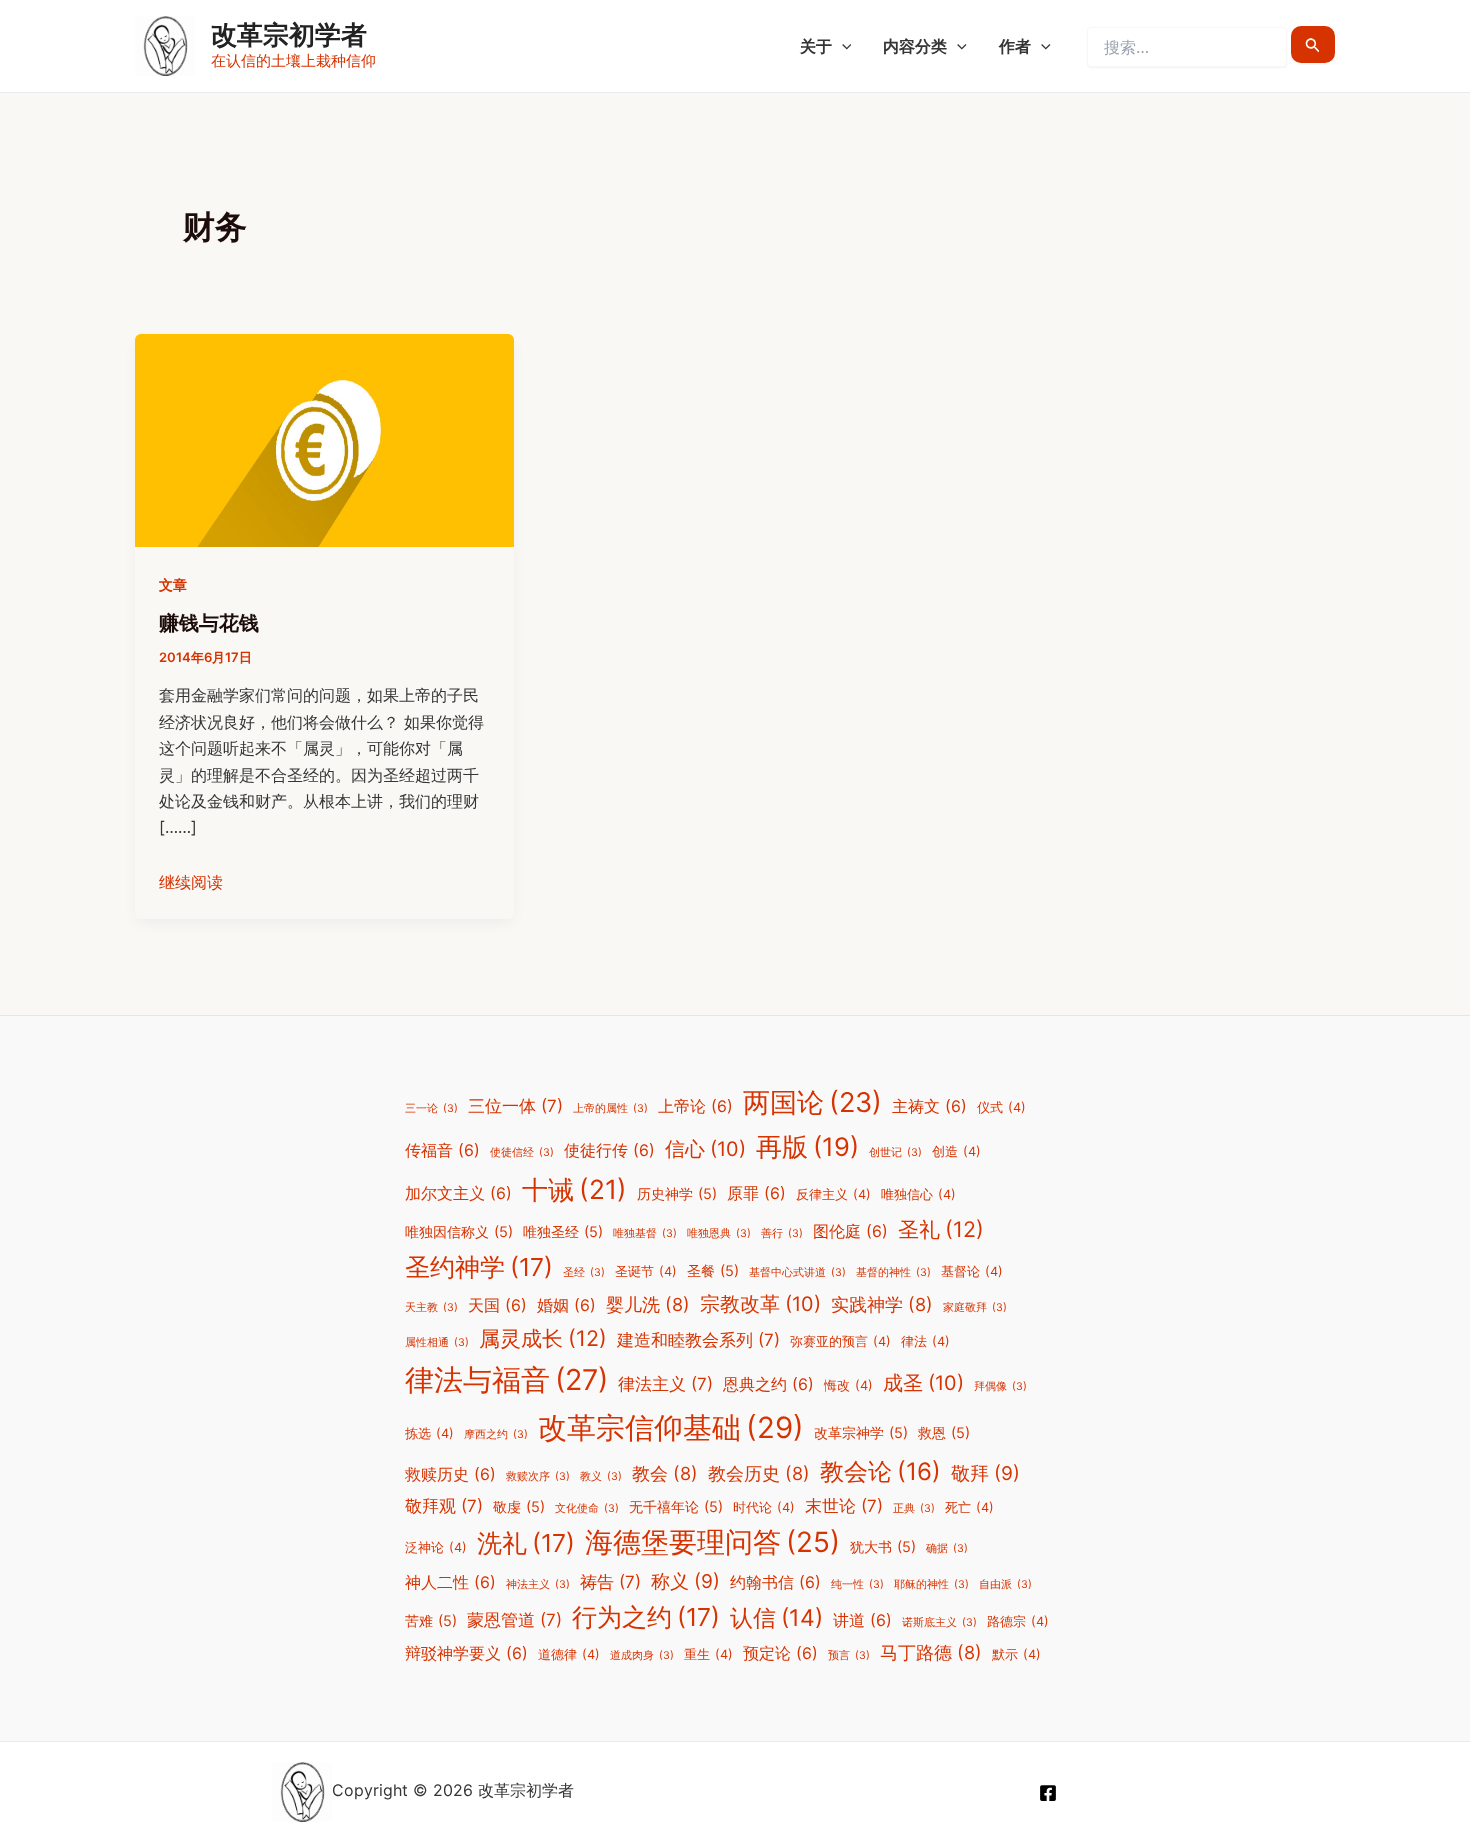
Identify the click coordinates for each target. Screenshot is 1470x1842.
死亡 (969, 1507)
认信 (776, 1618)
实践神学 (882, 1304)
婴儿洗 (648, 1304)
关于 (816, 46)
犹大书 (883, 1546)
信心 (705, 1149)
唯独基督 (645, 1233)
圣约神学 (479, 1267)
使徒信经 (522, 1152)
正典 (914, 1508)
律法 (925, 1341)
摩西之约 (496, 1434)
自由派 (1005, 1584)
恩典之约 (768, 1384)
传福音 (442, 1150)
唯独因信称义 (459, 1231)
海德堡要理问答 (712, 1542)
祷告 (610, 1582)
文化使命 (587, 1508)
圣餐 (713, 1270)
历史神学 (677, 1193)
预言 (849, 1655)
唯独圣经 (563, 1231)
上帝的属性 (610, 1108)
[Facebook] (1048, 1793)
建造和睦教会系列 (698, 1340)
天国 (497, 1305)
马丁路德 (931, 1652)
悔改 (848, 1385)
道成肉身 (642, 1655)
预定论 (780, 1653)
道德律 (569, 1654)
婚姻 (566, 1305)
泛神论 (436, 1547)
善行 (782, 1233)
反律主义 (833, 1194)
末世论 (844, 1506)
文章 (173, 584)
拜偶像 (1000, 1386)
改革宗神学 (861, 1432)
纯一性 (857, 1584)
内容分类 (915, 46)
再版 (807, 1146)
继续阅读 (191, 882)
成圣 (923, 1383)
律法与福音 (506, 1379)
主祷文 (929, 1106)
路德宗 (1018, 1621)
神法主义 (538, 1584)
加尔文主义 (458, 1193)
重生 (708, 1654)
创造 (956, 1151)
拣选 (429, 1433)
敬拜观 (444, 1506)
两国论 (812, 1102)
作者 (1015, 46)
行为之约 (646, 1617)
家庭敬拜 (975, 1307)
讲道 (862, 1620)
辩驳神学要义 (466, 1653)
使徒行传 (609, 1150)
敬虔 (519, 1506)
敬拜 (985, 1473)
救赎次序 (538, 1476)
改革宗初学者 (289, 34)
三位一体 (515, 1106)
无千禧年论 (676, 1506)
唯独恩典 (719, 1233)
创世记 (895, 1152)
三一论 (431, 1108)
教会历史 (759, 1473)
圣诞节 (646, 1271)
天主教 (431, 1307)
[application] (842, 46)
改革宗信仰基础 (671, 1427)
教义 (601, 1476)
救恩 (944, 1432)
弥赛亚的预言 (840, 1341)
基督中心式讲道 (797, 1272)
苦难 (431, 1620)
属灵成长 (543, 1338)
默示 (1016, 1654)
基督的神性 (893, 1272)
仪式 (1001, 1107)
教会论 (880, 1471)
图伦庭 (850, 1231)
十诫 (574, 1189)
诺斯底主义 (939, 1622)
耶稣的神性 (931, 1584)
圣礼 (941, 1229)
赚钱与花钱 (209, 623)
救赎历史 (450, 1474)
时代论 (764, 1507)
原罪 (756, 1193)
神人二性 (450, 1582)
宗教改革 (760, 1304)
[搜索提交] (1313, 44)
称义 (685, 1581)
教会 (665, 1473)
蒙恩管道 (514, 1620)
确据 (947, 1548)
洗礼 (526, 1543)
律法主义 (665, 1384)
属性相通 (437, 1342)
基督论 (972, 1271)
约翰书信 (775, 1582)
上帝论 (695, 1106)
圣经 (584, 1272)
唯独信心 (918, 1194)
